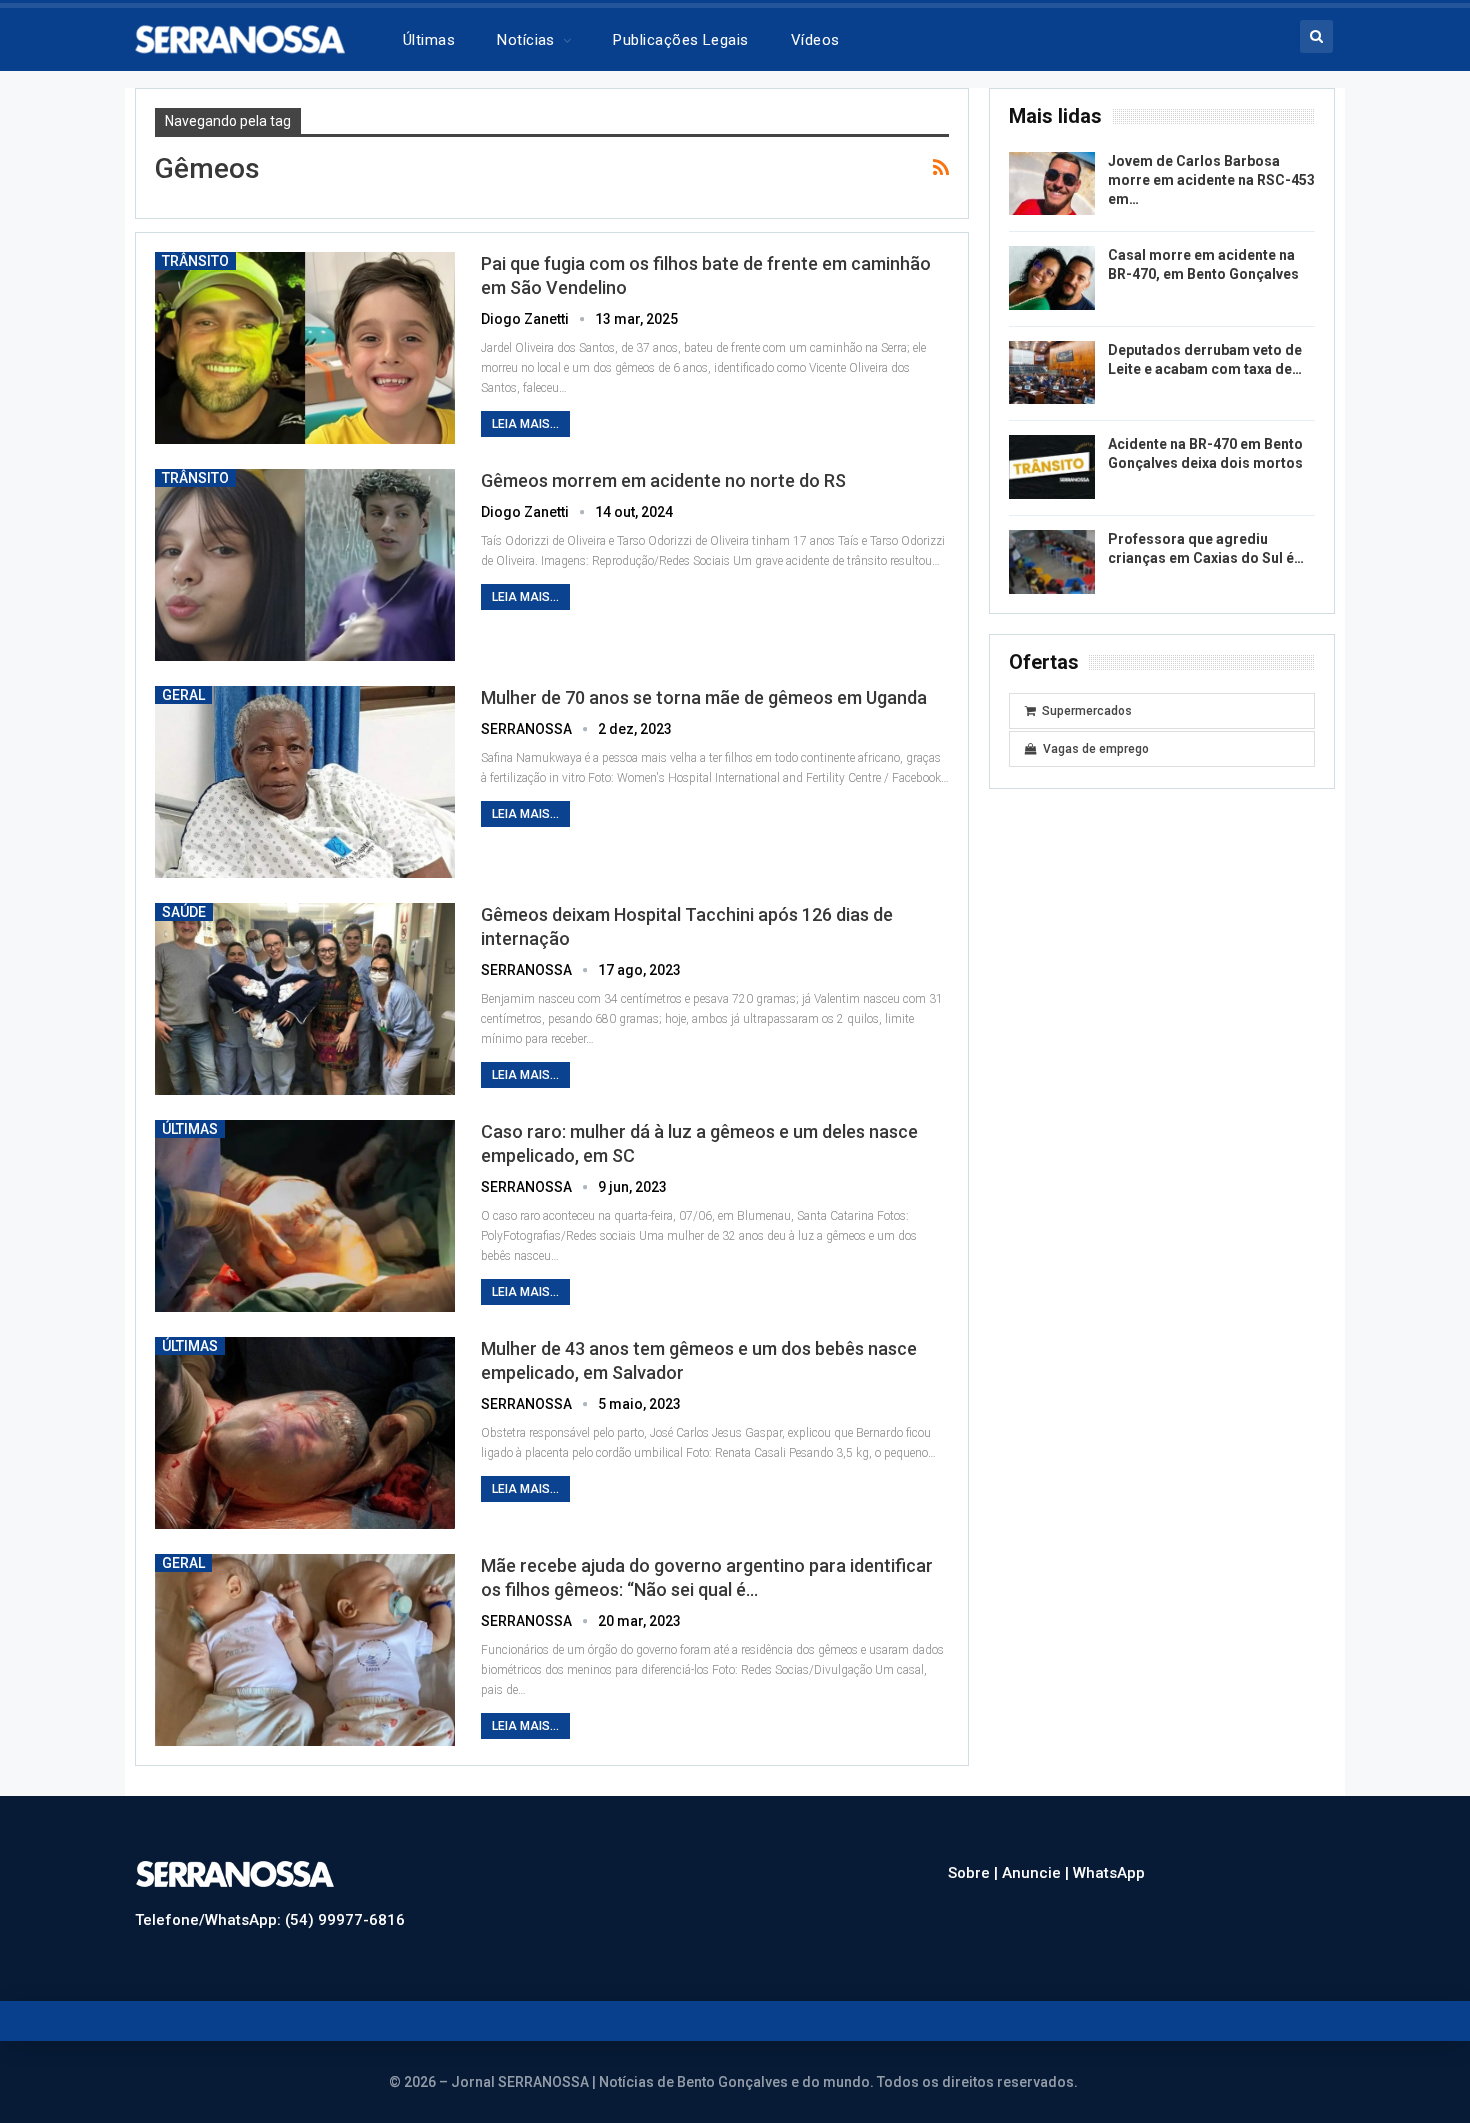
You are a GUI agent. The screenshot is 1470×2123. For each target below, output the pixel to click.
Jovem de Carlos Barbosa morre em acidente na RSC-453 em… (1211, 180)
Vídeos (815, 40)
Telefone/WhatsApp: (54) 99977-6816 (270, 1920)
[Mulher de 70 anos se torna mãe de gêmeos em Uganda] (305, 782)
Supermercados (1087, 711)
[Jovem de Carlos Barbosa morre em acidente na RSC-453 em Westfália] (1052, 184)
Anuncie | (1037, 1873)
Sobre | (975, 1873)
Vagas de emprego (1096, 749)
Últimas (429, 40)
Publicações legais (680, 40)
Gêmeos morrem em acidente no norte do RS (663, 480)
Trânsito (195, 261)
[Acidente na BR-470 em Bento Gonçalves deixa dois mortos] (1052, 467)
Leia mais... (525, 424)
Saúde (184, 912)
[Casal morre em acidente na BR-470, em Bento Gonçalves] (1052, 278)
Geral (183, 695)
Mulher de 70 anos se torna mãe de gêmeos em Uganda (704, 697)
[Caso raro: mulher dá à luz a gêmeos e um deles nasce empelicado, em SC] (305, 1216)
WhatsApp (1109, 1873)
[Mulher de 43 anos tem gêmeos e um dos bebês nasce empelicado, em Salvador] (305, 1433)
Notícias (526, 40)
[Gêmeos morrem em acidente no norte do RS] (305, 565)
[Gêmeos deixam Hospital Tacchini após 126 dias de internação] (305, 999)
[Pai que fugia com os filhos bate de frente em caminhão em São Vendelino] (305, 348)
